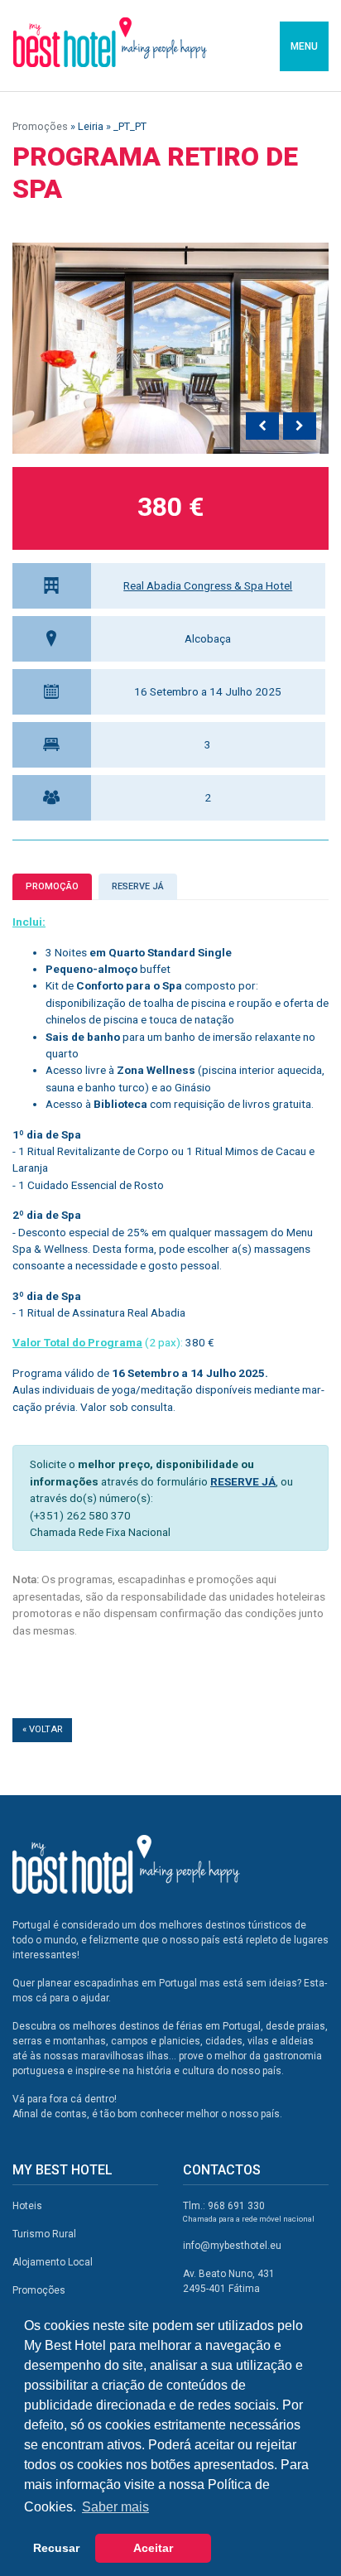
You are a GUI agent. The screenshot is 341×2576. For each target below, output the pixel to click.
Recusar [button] (56, 2548)
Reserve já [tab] (138, 886)
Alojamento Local (53, 2262)
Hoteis (27, 2206)
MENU (304, 46)
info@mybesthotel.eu (232, 2246)
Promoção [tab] (52, 886)
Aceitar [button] (153, 2548)
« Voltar (42, 1729)
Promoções (40, 126)
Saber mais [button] (115, 2507)
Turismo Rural (44, 2234)
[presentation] (262, 426)
